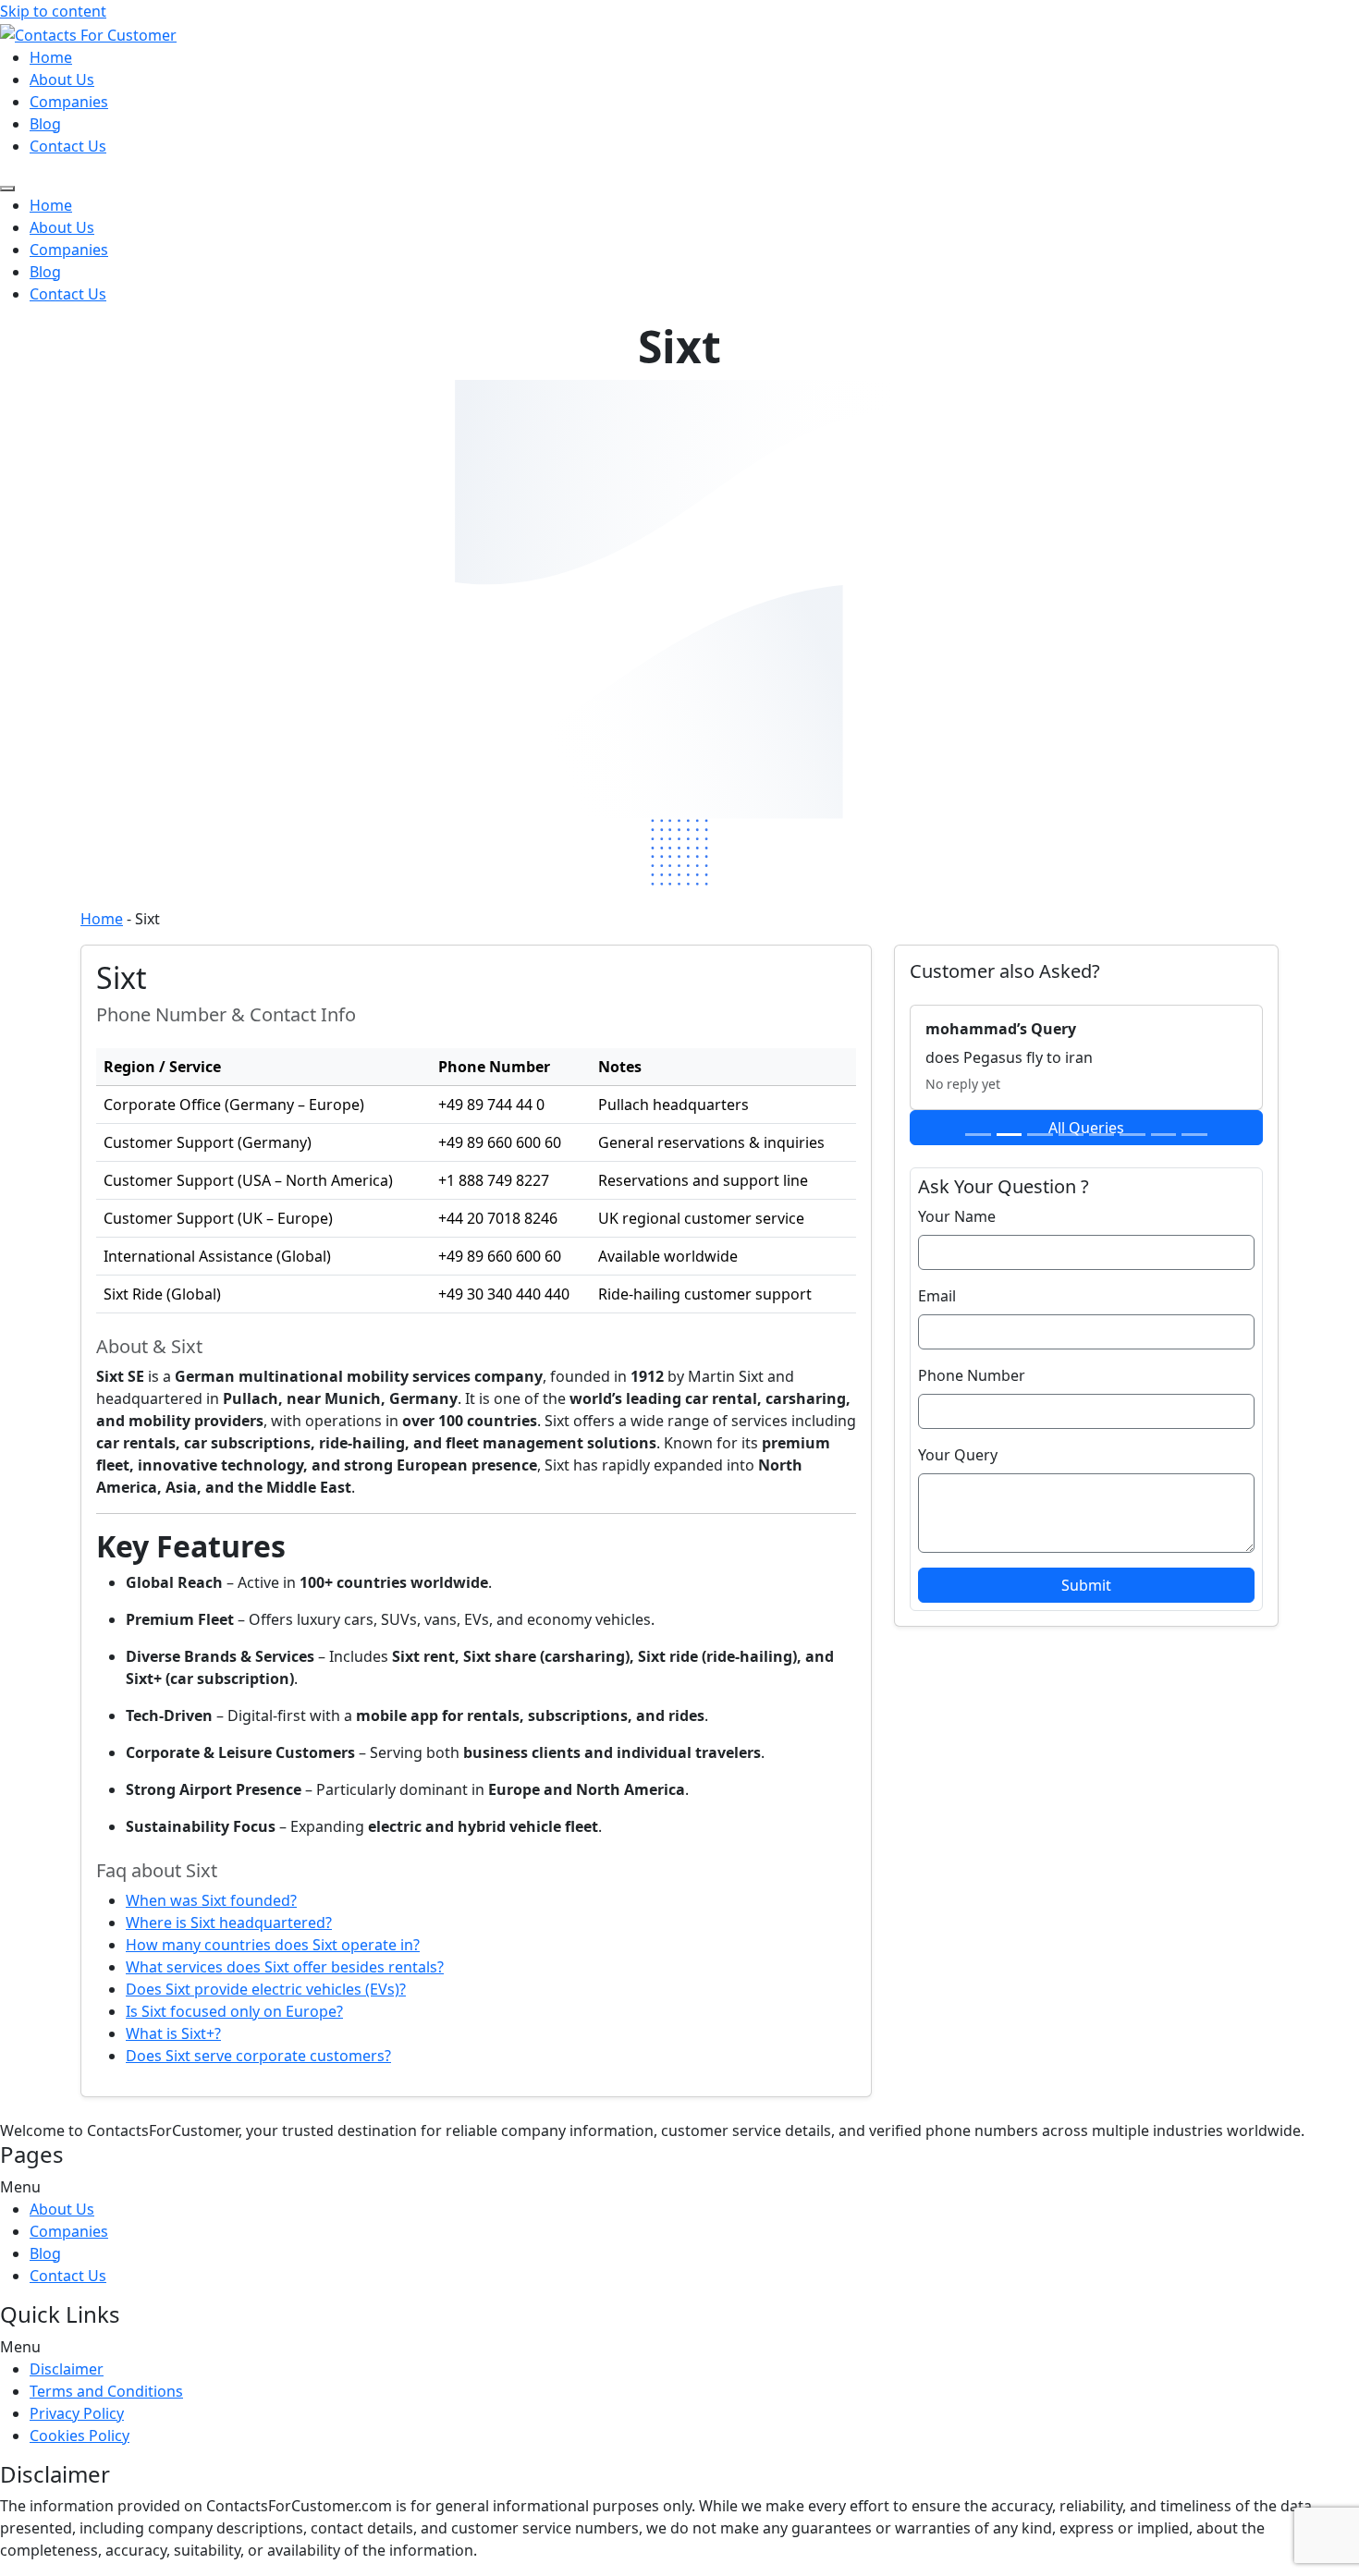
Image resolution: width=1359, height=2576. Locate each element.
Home (51, 57)
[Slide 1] (978, 1135)
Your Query (958, 1455)
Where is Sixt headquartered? (229, 1923)
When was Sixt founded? (211, 1900)
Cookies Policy (80, 2436)
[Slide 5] (1102, 1135)
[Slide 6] (1132, 1135)
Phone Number (972, 1375)
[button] (679, 2187)
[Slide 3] (1040, 1135)
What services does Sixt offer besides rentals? (285, 1967)
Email (937, 1296)
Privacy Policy (77, 2413)
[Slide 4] (1071, 1135)
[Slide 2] (1009, 1135)
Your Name (957, 1216)
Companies (69, 102)
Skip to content (53, 11)
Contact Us (68, 146)
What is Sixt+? (173, 2033)
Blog (45, 124)
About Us (62, 79)
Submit (1086, 1585)
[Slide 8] (1194, 1135)
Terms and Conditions (106, 2391)
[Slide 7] (1163, 1135)
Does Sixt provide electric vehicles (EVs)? (266, 1989)
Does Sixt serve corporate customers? (258, 2056)
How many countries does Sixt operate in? (273, 1945)
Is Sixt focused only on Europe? (234, 2011)
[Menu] (7, 189)
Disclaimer (67, 2369)
